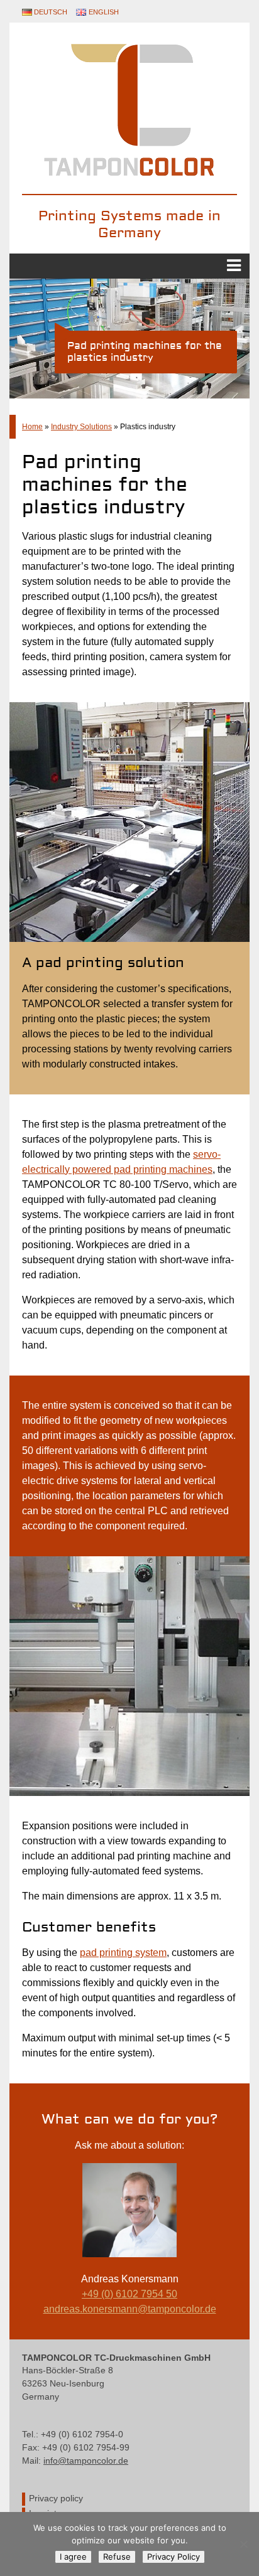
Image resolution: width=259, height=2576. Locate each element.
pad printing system (123, 1953)
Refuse (117, 2557)
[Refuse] (243, 2544)
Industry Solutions (81, 427)
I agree (73, 2557)
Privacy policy (56, 2499)
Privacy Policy (174, 2557)
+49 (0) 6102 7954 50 (129, 2294)
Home (32, 427)
